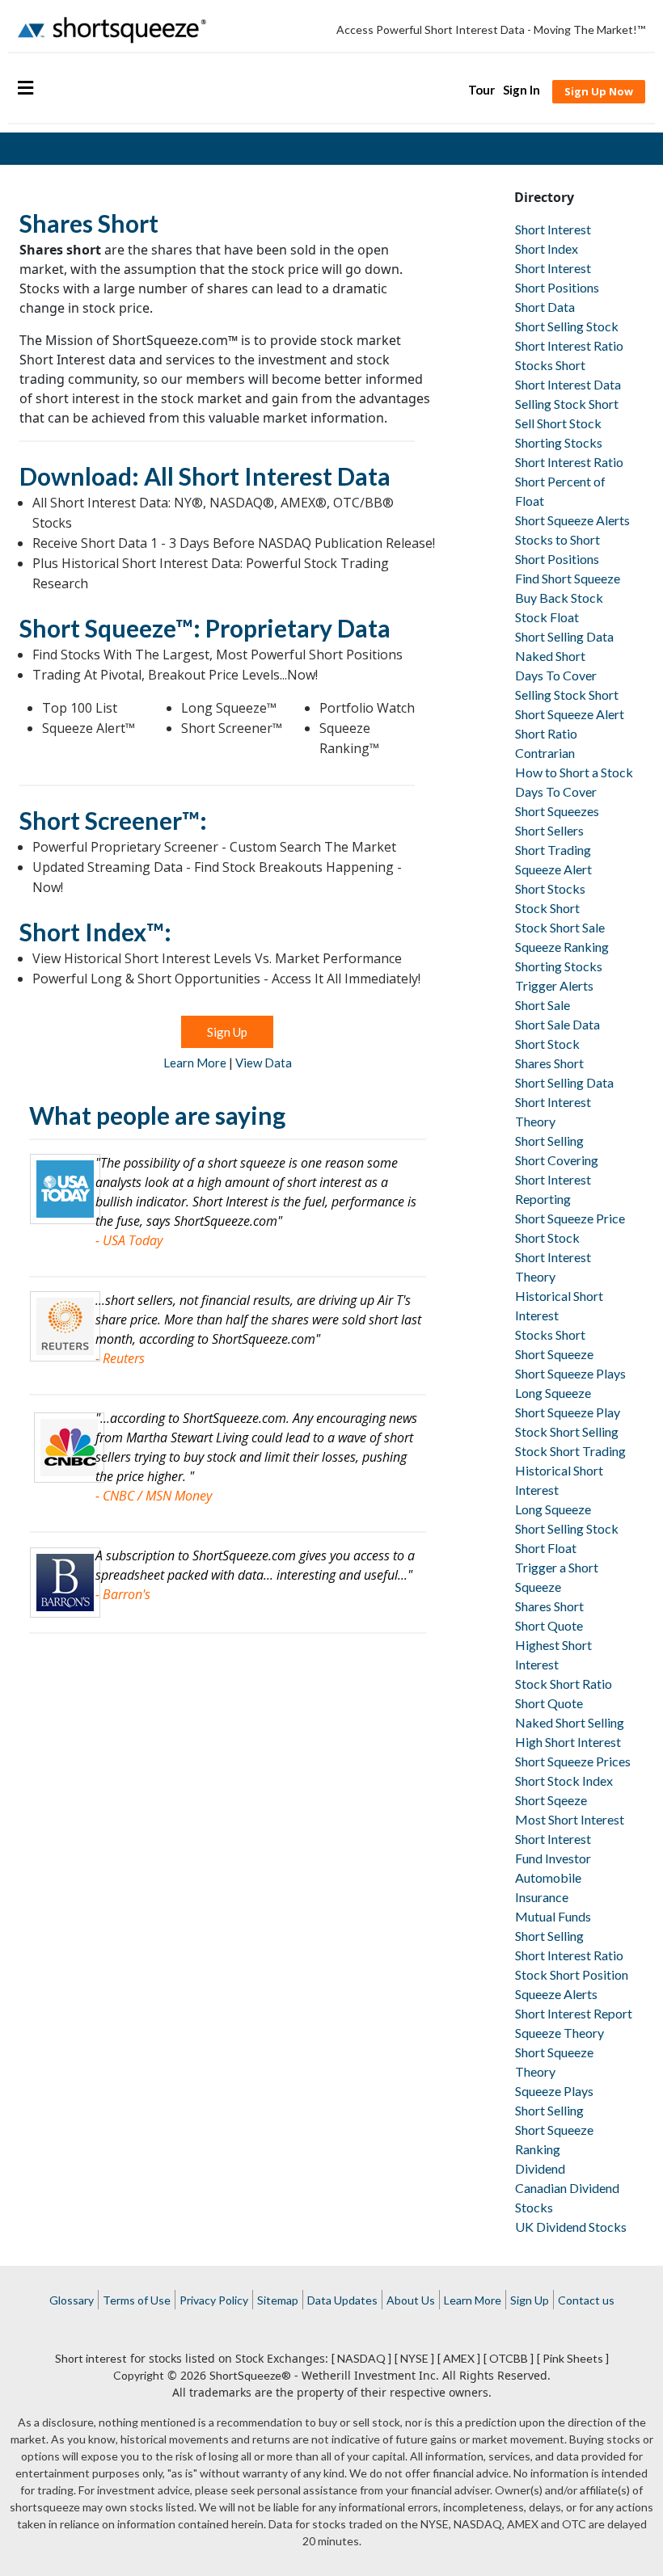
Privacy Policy (214, 2300)
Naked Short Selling (570, 1722)
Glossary (72, 2300)
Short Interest (553, 229)
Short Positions (557, 287)
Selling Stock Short (567, 404)
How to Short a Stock (574, 772)
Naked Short (550, 656)
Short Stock (547, 1044)
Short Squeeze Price (570, 1218)
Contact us (586, 2300)
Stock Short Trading (570, 1451)
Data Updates (342, 2300)
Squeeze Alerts (556, 1994)
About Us (411, 2300)
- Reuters (120, 1358)
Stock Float (547, 617)
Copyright (139, 2375)
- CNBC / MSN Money (154, 1496)
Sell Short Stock (558, 423)
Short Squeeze (554, 1354)
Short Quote (549, 1625)
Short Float (546, 1548)
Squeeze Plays (554, 2091)
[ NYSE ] (414, 2358)
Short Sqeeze (551, 1800)
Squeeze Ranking (562, 947)
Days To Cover (556, 675)
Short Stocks (550, 888)
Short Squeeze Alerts (572, 520)
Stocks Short (550, 365)
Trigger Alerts (554, 985)
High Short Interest (568, 1742)
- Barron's (123, 1594)
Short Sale (543, 1005)
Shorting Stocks (559, 442)
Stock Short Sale (560, 927)
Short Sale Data (557, 1024)
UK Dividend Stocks (571, 2227)
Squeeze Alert (553, 869)
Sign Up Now (599, 91)
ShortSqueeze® (250, 2375)
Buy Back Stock (559, 598)
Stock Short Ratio (564, 1684)
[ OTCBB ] (509, 2358)
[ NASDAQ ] (361, 2358)
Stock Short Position (572, 1974)
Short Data (545, 307)
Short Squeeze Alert (570, 714)
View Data (264, 1063)
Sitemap (278, 2300)
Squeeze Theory (560, 2033)
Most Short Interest (570, 1819)
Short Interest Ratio (569, 345)
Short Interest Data (568, 384)
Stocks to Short (557, 539)
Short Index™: (95, 932)
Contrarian (545, 753)
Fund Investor (553, 1858)
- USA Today (129, 1240)
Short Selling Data (564, 636)
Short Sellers (549, 830)
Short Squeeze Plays (570, 1373)
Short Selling (549, 1141)
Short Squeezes (557, 811)
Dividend (540, 2168)
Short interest (91, 2358)
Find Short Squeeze (568, 578)
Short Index (547, 248)
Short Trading (553, 850)
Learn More (195, 1063)
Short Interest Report (574, 2013)
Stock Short (547, 908)
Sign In (522, 90)
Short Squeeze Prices (573, 1761)
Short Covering (557, 1160)
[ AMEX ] (459, 2358)
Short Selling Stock (567, 326)
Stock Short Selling (567, 1431)
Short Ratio (546, 733)
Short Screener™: (113, 820)
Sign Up (227, 1032)
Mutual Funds (553, 1916)
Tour (481, 90)
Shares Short (549, 1063)
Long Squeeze (553, 1393)
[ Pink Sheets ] (573, 2358)
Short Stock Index (564, 1780)
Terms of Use (137, 2300)
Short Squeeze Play (568, 1412)
